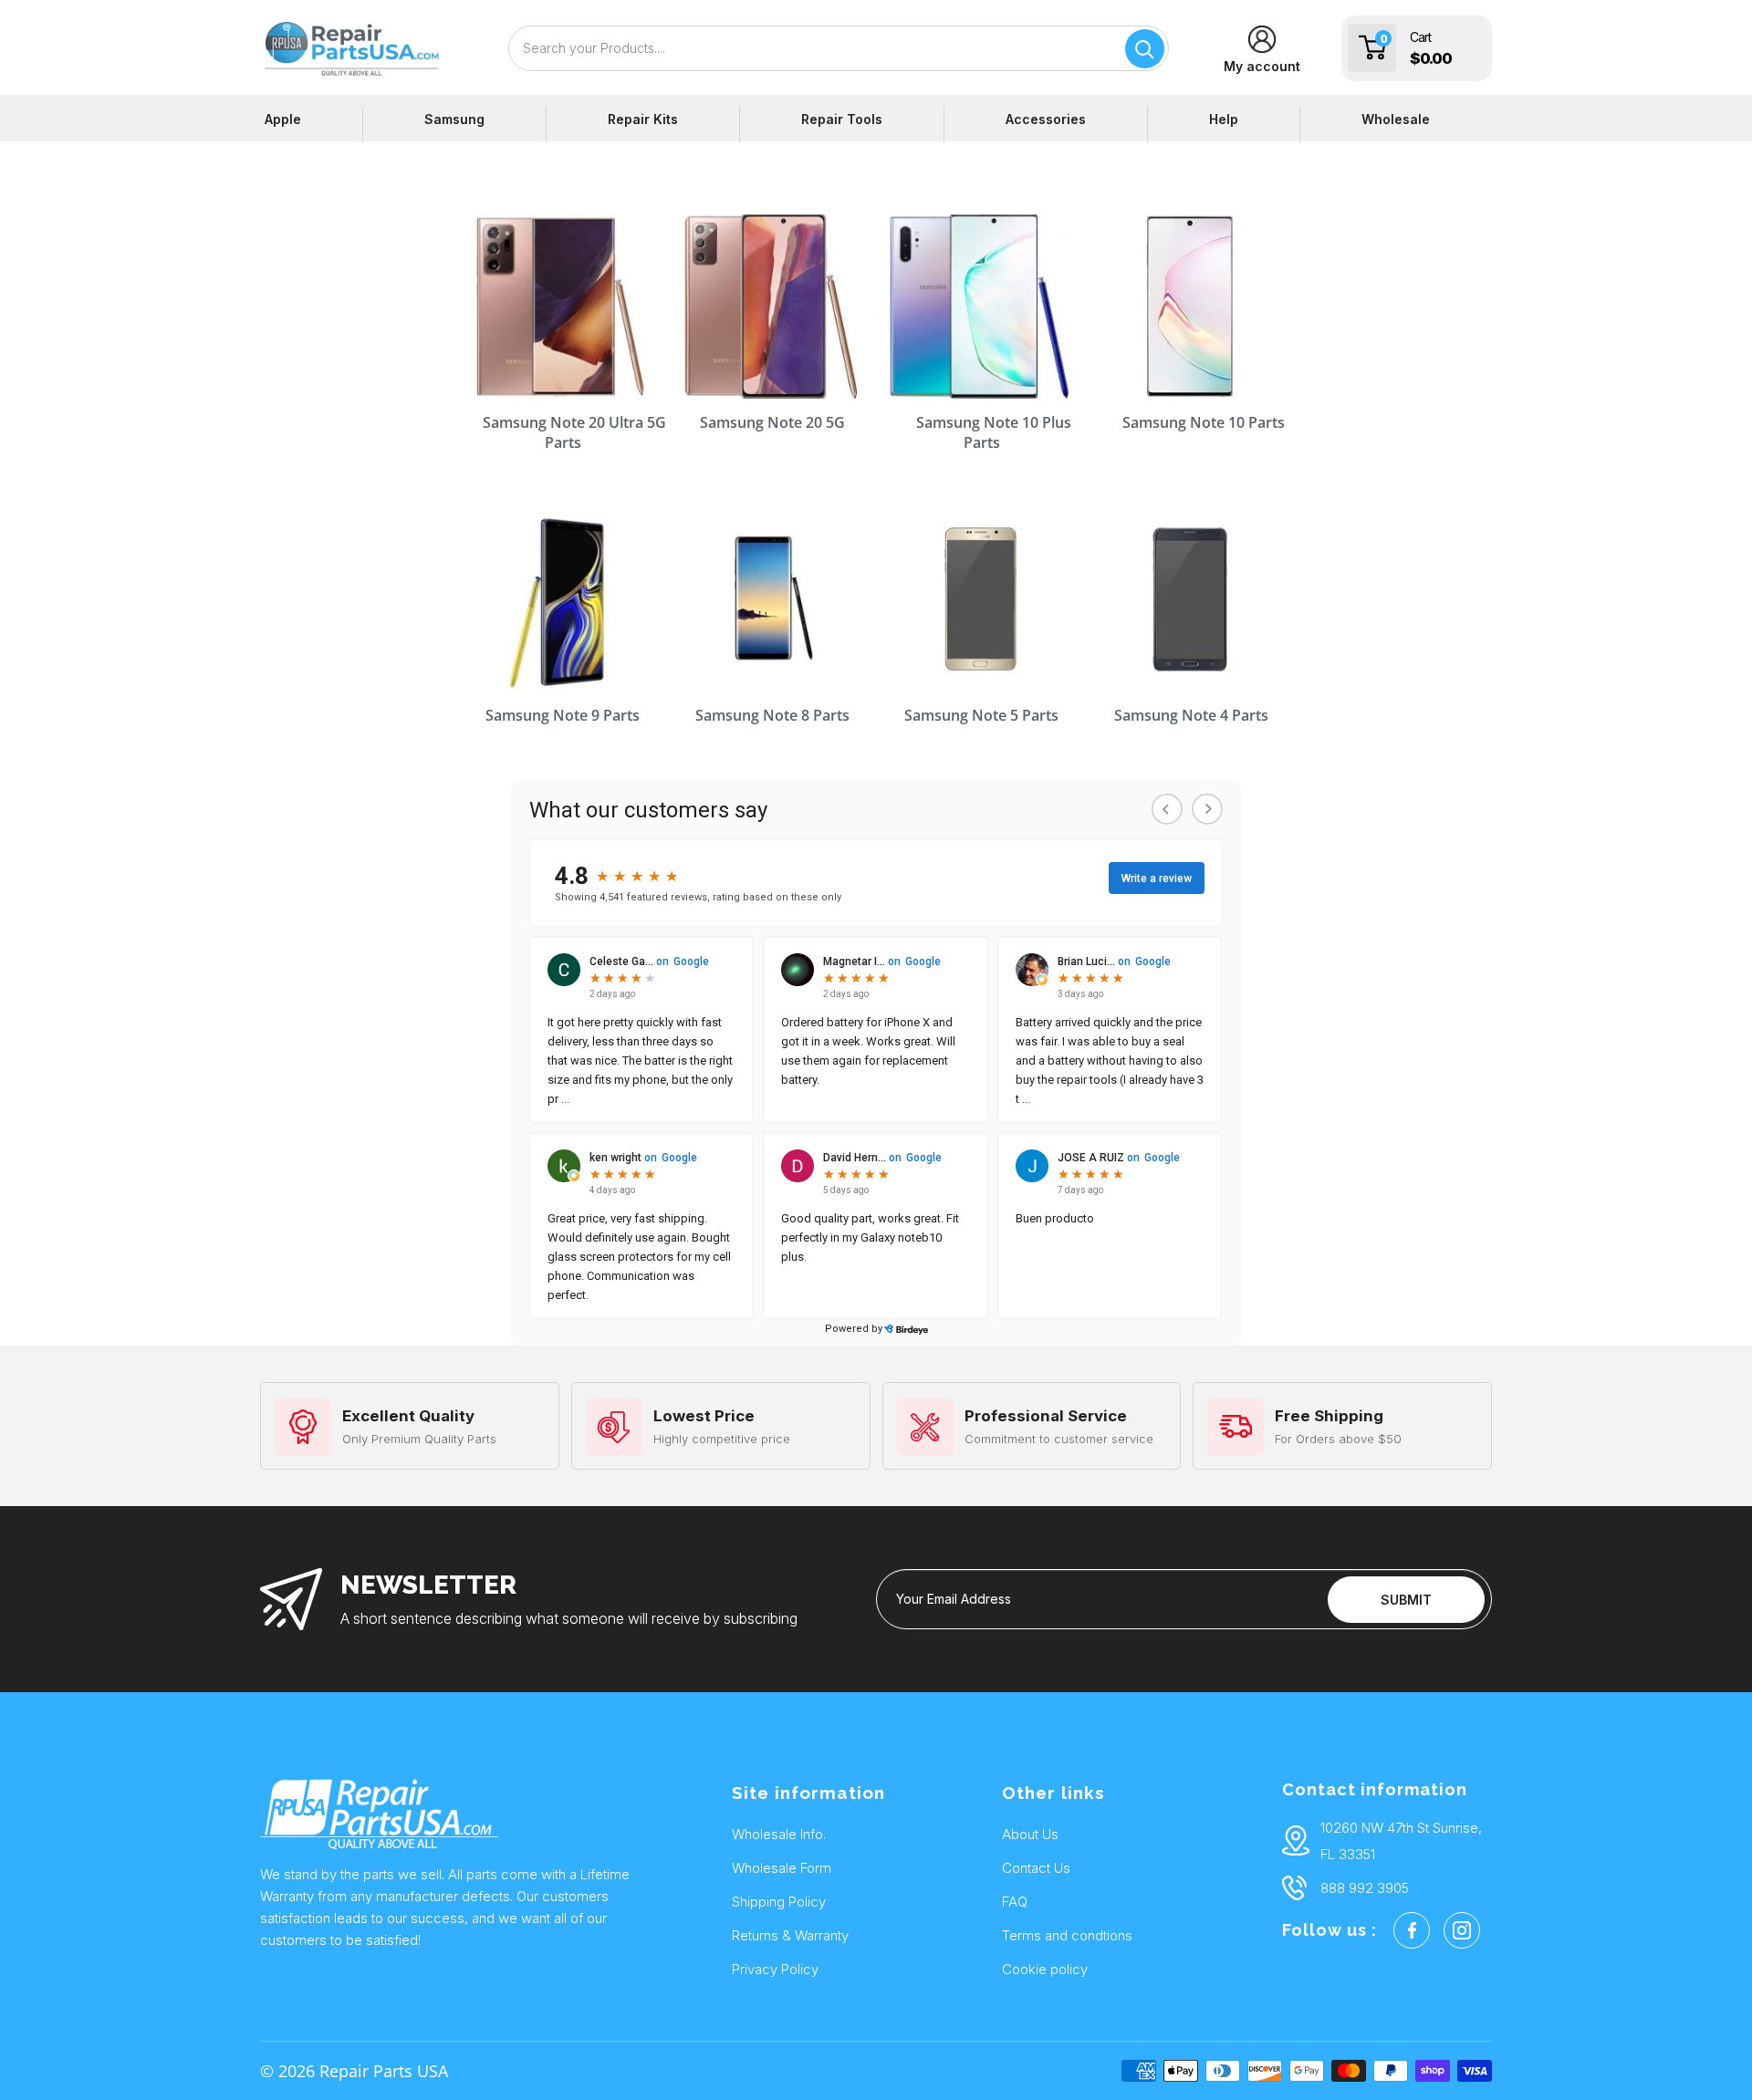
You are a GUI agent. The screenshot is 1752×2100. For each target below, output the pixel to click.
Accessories (1046, 119)
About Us (1030, 1834)
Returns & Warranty (790, 1935)
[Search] (1145, 49)
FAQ (1015, 1902)
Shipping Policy (779, 1902)
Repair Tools (842, 119)
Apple (283, 119)
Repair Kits (643, 119)
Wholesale (1396, 119)
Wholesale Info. (779, 1834)
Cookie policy (1045, 1969)
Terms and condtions (1067, 1935)
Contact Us (1036, 1868)
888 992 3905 (1365, 1888)
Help (1224, 119)
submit (1406, 1600)
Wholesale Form (782, 1868)
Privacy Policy (775, 1969)
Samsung (454, 119)
